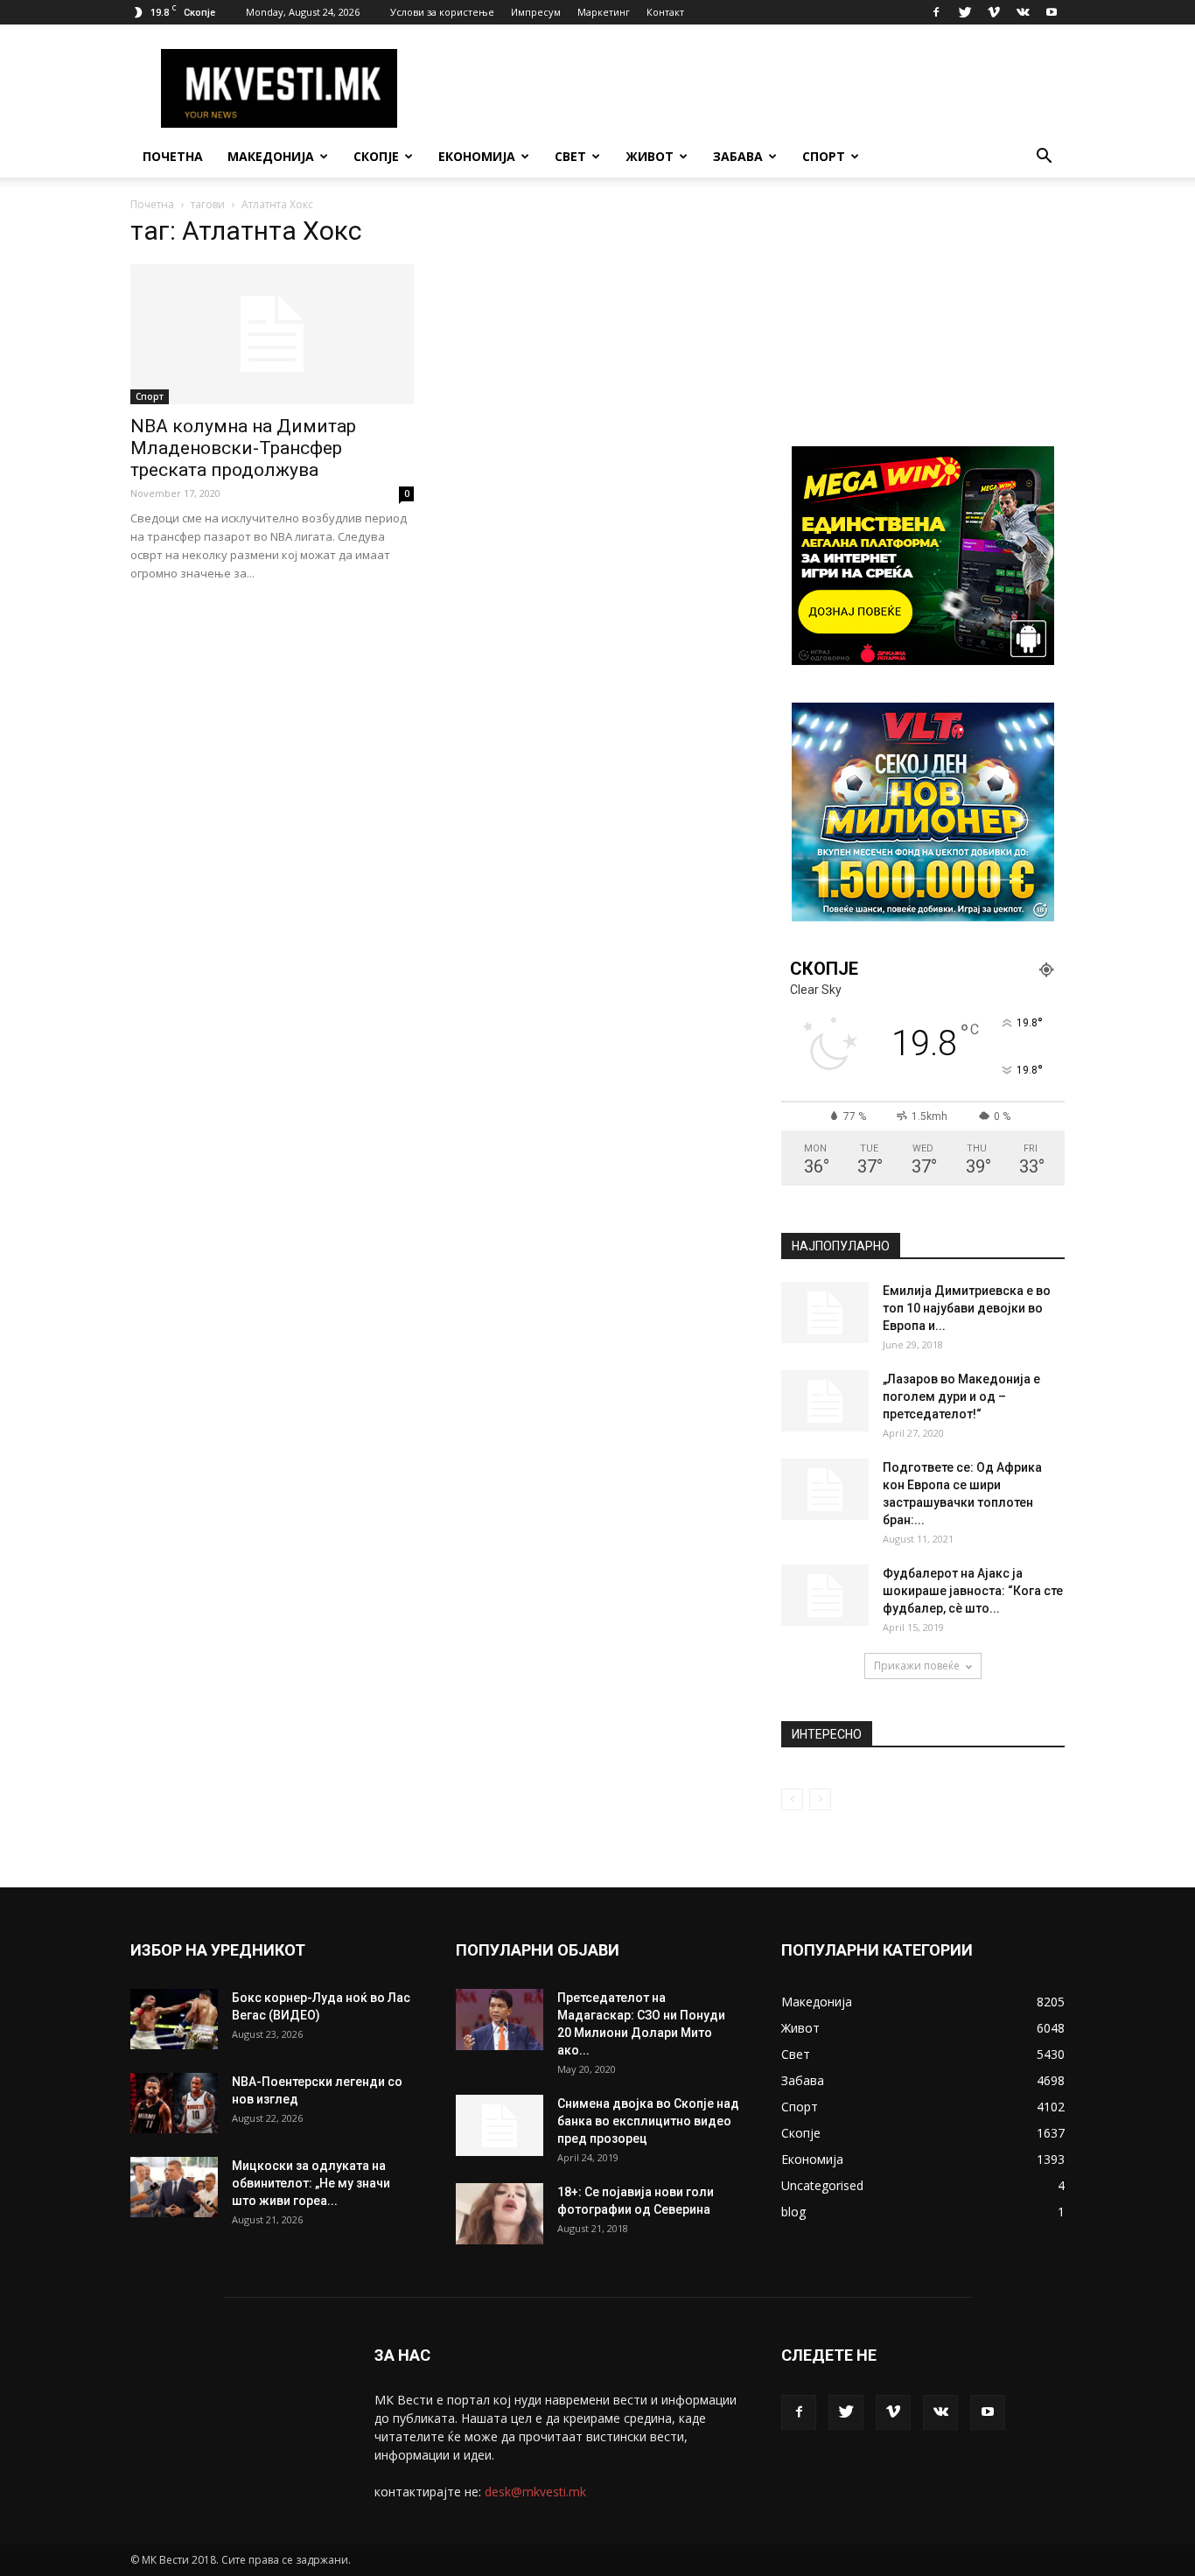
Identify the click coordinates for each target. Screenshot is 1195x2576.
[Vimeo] (994, 12)
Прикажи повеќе (917, 1666)
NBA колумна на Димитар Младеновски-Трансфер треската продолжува (243, 448)
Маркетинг (604, 12)
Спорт (824, 156)
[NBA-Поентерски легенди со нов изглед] (174, 2103)
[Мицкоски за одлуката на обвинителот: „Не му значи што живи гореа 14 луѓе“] (174, 2187)
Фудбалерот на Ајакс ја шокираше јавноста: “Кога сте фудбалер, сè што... (973, 1591)
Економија (477, 156)
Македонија (271, 156)
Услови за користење (442, 12)
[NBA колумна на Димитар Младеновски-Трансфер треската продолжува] (272, 334)
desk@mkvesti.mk (535, 2492)
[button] (1044, 158)
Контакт (665, 12)
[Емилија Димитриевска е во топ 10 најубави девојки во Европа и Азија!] (825, 1312)
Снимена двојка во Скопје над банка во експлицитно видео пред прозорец (648, 2121)
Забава (738, 156)
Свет (570, 156)
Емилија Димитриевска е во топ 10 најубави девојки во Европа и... (967, 1308)
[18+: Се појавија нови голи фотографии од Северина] (500, 2214)
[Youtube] (1052, 12)
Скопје (376, 156)
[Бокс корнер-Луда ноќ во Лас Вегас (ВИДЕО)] (174, 2019)
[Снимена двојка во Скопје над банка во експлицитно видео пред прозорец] (500, 2125)
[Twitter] (965, 12)
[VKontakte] (1023, 12)
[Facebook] (936, 12)
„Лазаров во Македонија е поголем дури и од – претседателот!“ (961, 1396)
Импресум (536, 12)
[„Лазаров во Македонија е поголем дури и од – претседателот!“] (825, 1401)
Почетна (173, 156)
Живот (650, 156)
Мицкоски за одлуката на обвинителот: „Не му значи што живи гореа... (311, 2183)
